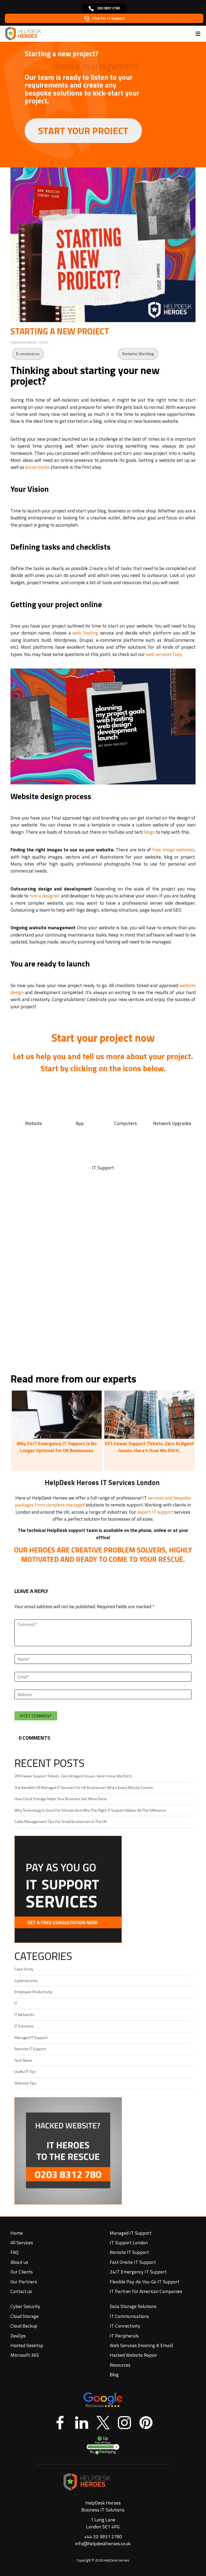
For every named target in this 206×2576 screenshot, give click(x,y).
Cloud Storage (25, 2316)
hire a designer (45, 896)
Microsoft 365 (25, 2355)
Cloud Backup (24, 2326)
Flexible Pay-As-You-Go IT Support (145, 2282)
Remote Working (138, 354)
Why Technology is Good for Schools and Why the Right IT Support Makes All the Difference (90, 1810)
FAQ (14, 2252)
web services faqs (164, 654)
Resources (120, 2365)
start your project (83, 131)
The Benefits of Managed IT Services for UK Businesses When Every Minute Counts (84, 1788)
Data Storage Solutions (133, 2306)
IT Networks (24, 2015)
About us (19, 2262)
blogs (149, 832)
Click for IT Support (108, 18)
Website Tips (25, 2083)
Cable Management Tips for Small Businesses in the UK (61, 1822)
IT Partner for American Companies (146, 2291)
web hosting (85, 633)
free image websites (173, 850)
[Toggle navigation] (198, 34)
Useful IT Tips (25, 2072)
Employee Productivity (33, 1992)
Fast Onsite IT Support (133, 2262)
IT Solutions (24, 2026)
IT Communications (129, 2316)
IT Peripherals (124, 2336)
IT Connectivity (125, 2326)
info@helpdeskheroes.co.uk (103, 2543)
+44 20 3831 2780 (103, 2537)
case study (24, 1969)
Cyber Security (25, 2306)
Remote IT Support (30, 2049)
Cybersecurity (26, 1981)
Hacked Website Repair (133, 2355)
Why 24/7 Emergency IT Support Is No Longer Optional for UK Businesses (57, 1447)
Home (17, 2233)
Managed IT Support (31, 2038)
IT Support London (129, 2243)
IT (16, 2003)
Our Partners (24, 2282)
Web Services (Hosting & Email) (141, 2345)
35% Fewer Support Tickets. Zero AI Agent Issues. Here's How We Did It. (149, 1447)
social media (37, 467)
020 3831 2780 (108, 8)
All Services (22, 2243)
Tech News (23, 2060)
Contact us (21, 2291)
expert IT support (155, 1512)
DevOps (18, 2336)
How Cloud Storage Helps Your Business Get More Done (61, 1799)
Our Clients (22, 2272)
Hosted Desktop (27, 2345)
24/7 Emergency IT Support (138, 2272)
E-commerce (28, 354)
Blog (114, 2375)
